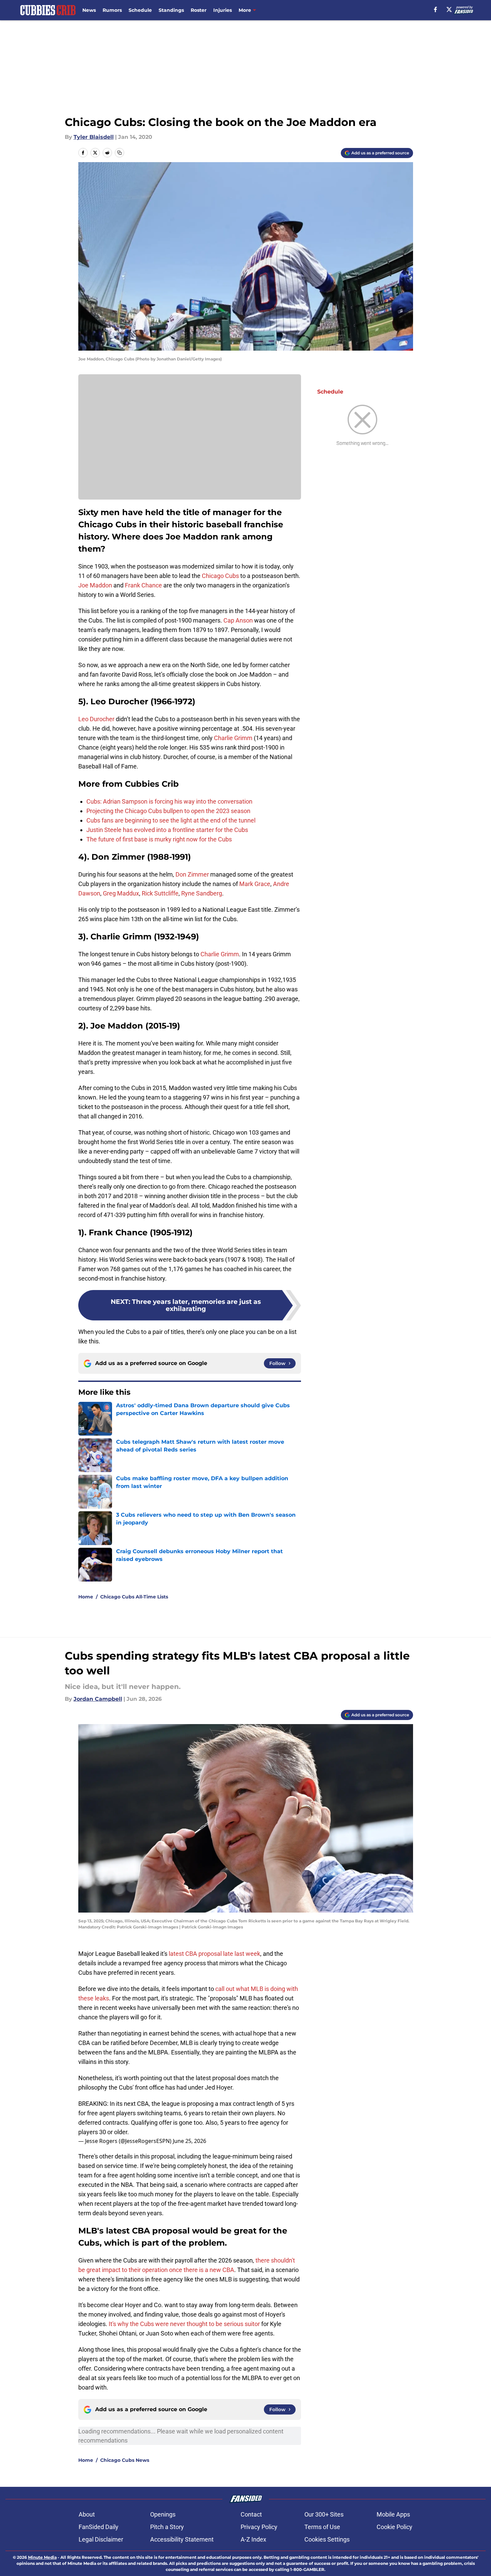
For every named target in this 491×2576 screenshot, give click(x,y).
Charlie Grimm (233, 738)
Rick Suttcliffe (160, 893)
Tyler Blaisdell (94, 137)
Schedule (140, 10)
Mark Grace (255, 884)
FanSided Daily (99, 2527)
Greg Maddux (121, 893)
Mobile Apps (393, 2514)
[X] (449, 9)
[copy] (119, 153)
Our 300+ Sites (324, 2514)
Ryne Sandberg (202, 893)
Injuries (223, 10)
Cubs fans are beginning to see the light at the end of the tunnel (171, 820)
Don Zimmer (192, 874)
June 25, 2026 (189, 2141)
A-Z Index (253, 2539)
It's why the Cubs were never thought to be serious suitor (184, 2324)
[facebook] (435, 9)
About (87, 2514)
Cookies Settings (327, 2539)
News (89, 10)
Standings (171, 10)
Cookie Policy (394, 2527)
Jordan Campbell (98, 1699)
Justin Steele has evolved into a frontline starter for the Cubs (167, 830)
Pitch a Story (167, 2527)
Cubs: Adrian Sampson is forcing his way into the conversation (169, 801)
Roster (199, 10)
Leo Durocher (96, 719)
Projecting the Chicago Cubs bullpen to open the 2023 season (168, 811)
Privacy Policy (259, 2527)
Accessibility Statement (182, 2539)
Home (86, 1597)
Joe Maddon (95, 585)
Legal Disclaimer (101, 2539)
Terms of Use (322, 2527)
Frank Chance (143, 585)
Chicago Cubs (220, 576)
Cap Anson (238, 620)
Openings (163, 2514)
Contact (251, 2514)
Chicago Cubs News (125, 2460)
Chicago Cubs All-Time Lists (134, 1597)
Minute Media (42, 2557)
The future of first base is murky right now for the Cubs (159, 839)
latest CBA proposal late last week (214, 1954)
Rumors (112, 10)
